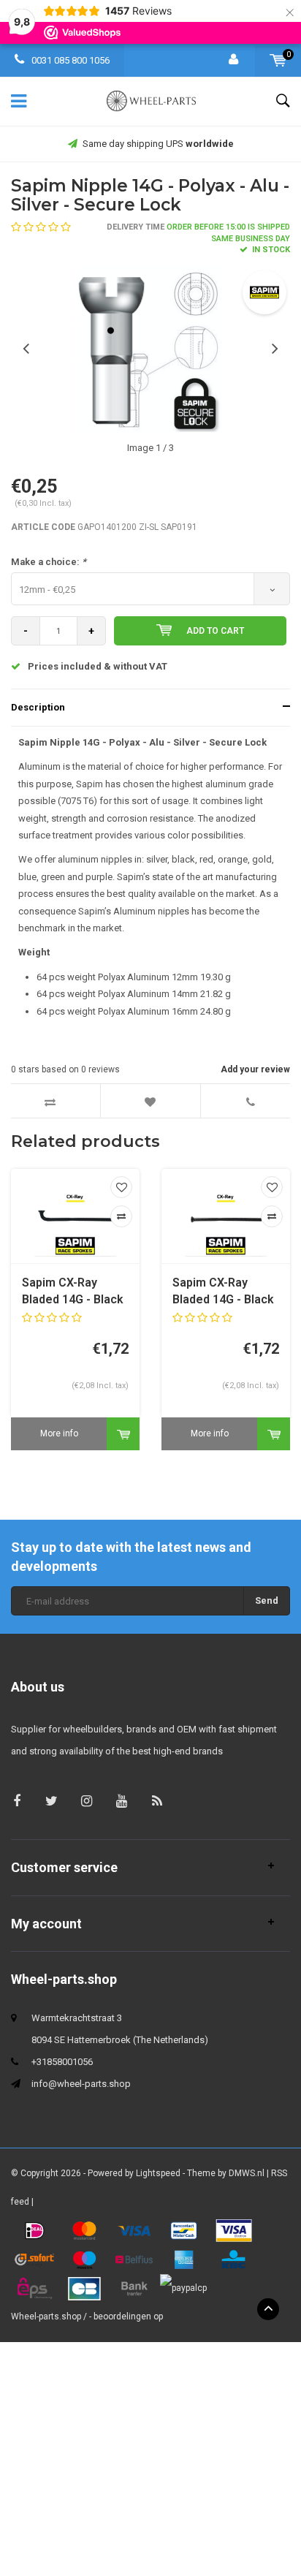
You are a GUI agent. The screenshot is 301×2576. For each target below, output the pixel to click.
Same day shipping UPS (158, 144)
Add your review (255, 1069)
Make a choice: (49, 562)
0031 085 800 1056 (69, 60)
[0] (278, 60)
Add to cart (215, 631)
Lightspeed (158, 2173)
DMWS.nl (247, 2173)
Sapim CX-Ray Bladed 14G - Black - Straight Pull (223, 1292)
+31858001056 (62, 2062)
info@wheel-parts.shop (81, 2084)
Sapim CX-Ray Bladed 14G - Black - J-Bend (73, 1292)
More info (59, 1433)
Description (38, 707)
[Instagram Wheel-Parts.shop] (87, 1801)
